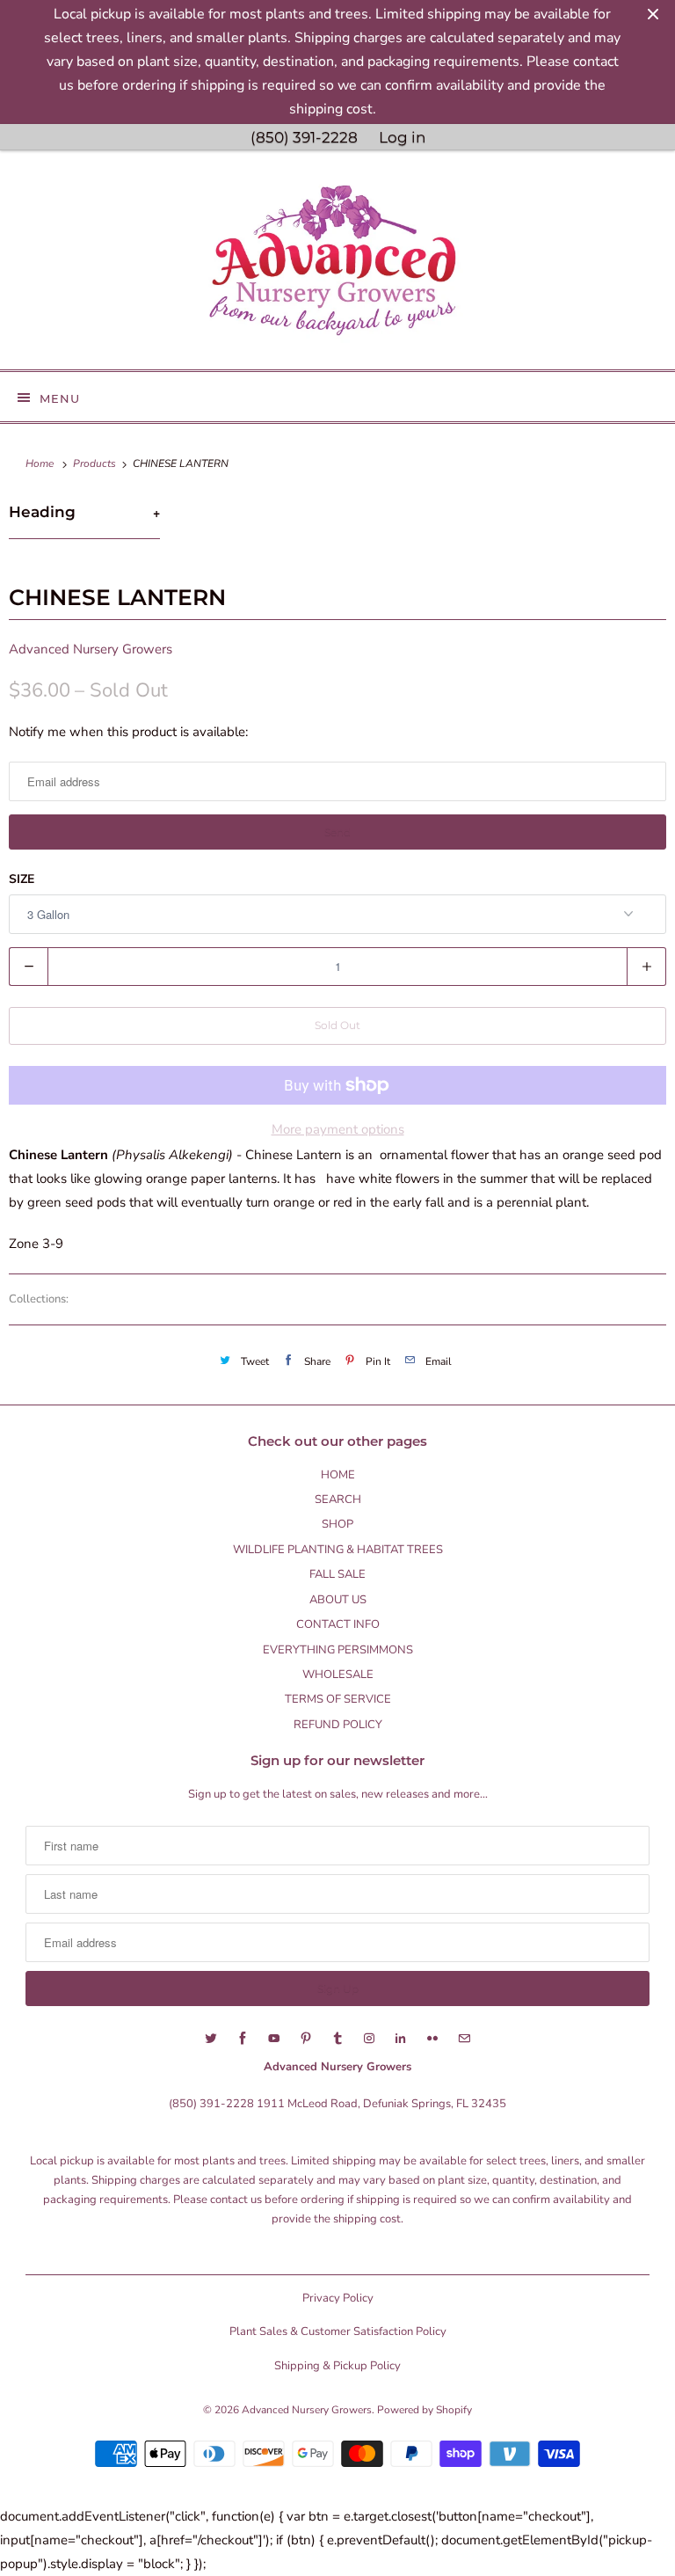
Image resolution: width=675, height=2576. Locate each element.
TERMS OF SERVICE (338, 1699)
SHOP (337, 1524)
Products (96, 463)
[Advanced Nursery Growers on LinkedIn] (401, 2039)
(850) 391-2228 (304, 137)
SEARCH (338, 1500)
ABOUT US (338, 1600)
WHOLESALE (338, 1675)
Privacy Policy (338, 2298)
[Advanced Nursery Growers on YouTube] (274, 2039)
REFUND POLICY (338, 1725)
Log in (402, 137)
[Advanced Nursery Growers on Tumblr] (337, 2039)
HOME (338, 1475)
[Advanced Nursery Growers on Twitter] (211, 2039)
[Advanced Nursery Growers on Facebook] (243, 2039)
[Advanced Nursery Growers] (337, 266)
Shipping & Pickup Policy (337, 2366)
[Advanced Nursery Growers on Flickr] (432, 2039)
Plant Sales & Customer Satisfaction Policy (338, 2332)
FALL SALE (337, 1574)
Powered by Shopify (425, 2410)
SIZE (22, 879)
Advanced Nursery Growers (91, 649)
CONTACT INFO (338, 1624)
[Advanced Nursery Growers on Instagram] (369, 2039)
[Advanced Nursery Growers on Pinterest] (306, 2039)
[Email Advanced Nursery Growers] (464, 2039)
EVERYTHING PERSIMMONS (338, 1650)
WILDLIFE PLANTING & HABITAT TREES (338, 1550)
